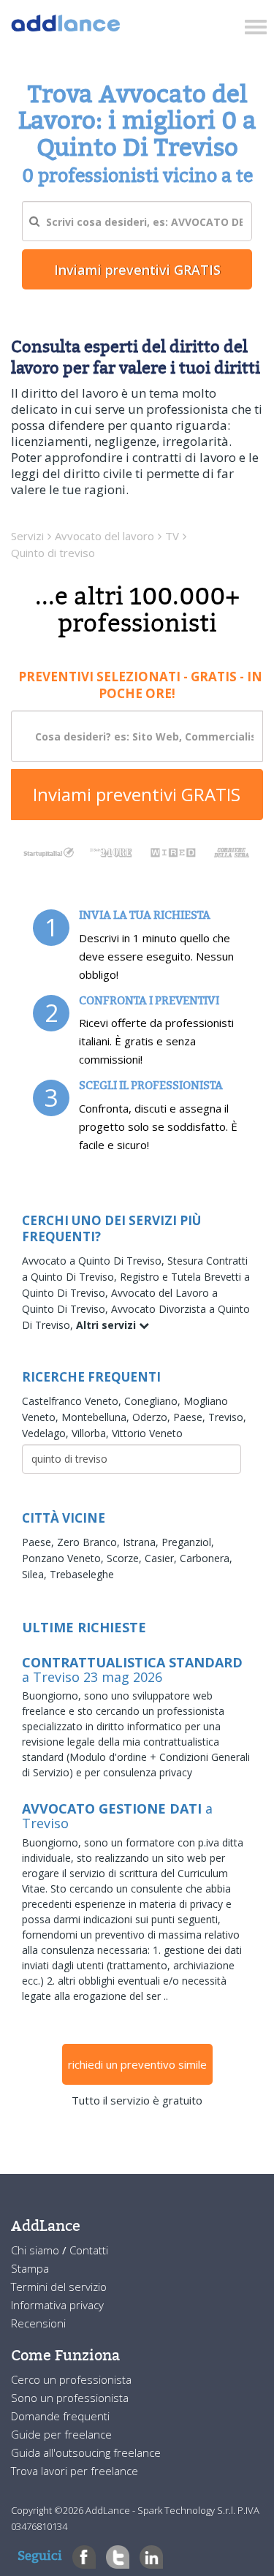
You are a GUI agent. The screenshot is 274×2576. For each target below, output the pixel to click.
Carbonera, (206, 1558)
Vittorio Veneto (147, 1433)
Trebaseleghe (82, 1574)
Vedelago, (47, 1433)
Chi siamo (37, 2250)
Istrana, (142, 1542)
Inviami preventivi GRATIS (137, 794)
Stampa (30, 2268)
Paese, (191, 1417)
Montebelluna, (97, 1417)
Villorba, (92, 1433)
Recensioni (38, 2323)
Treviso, (227, 1417)
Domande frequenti (60, 2416)
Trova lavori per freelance (75, 2471)
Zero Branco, (90, 1542)
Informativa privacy (57, 2305)
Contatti (89, 2250)
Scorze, (126, 1558)
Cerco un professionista (71, 2379)
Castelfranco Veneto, (73, 1401)
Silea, (36, 1574)
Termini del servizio (59, 2287)
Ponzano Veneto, (64, 1558)
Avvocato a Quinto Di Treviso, (95, 1261)
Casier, (162, 1558)
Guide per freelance (61, 2434)
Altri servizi (107, 1325)
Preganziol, (188, 1542)
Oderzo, (153, 1417)
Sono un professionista (70, 2398)
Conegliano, (154, 1401)
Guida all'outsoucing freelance (86, 2452)
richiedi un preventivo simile (137, 2064)
